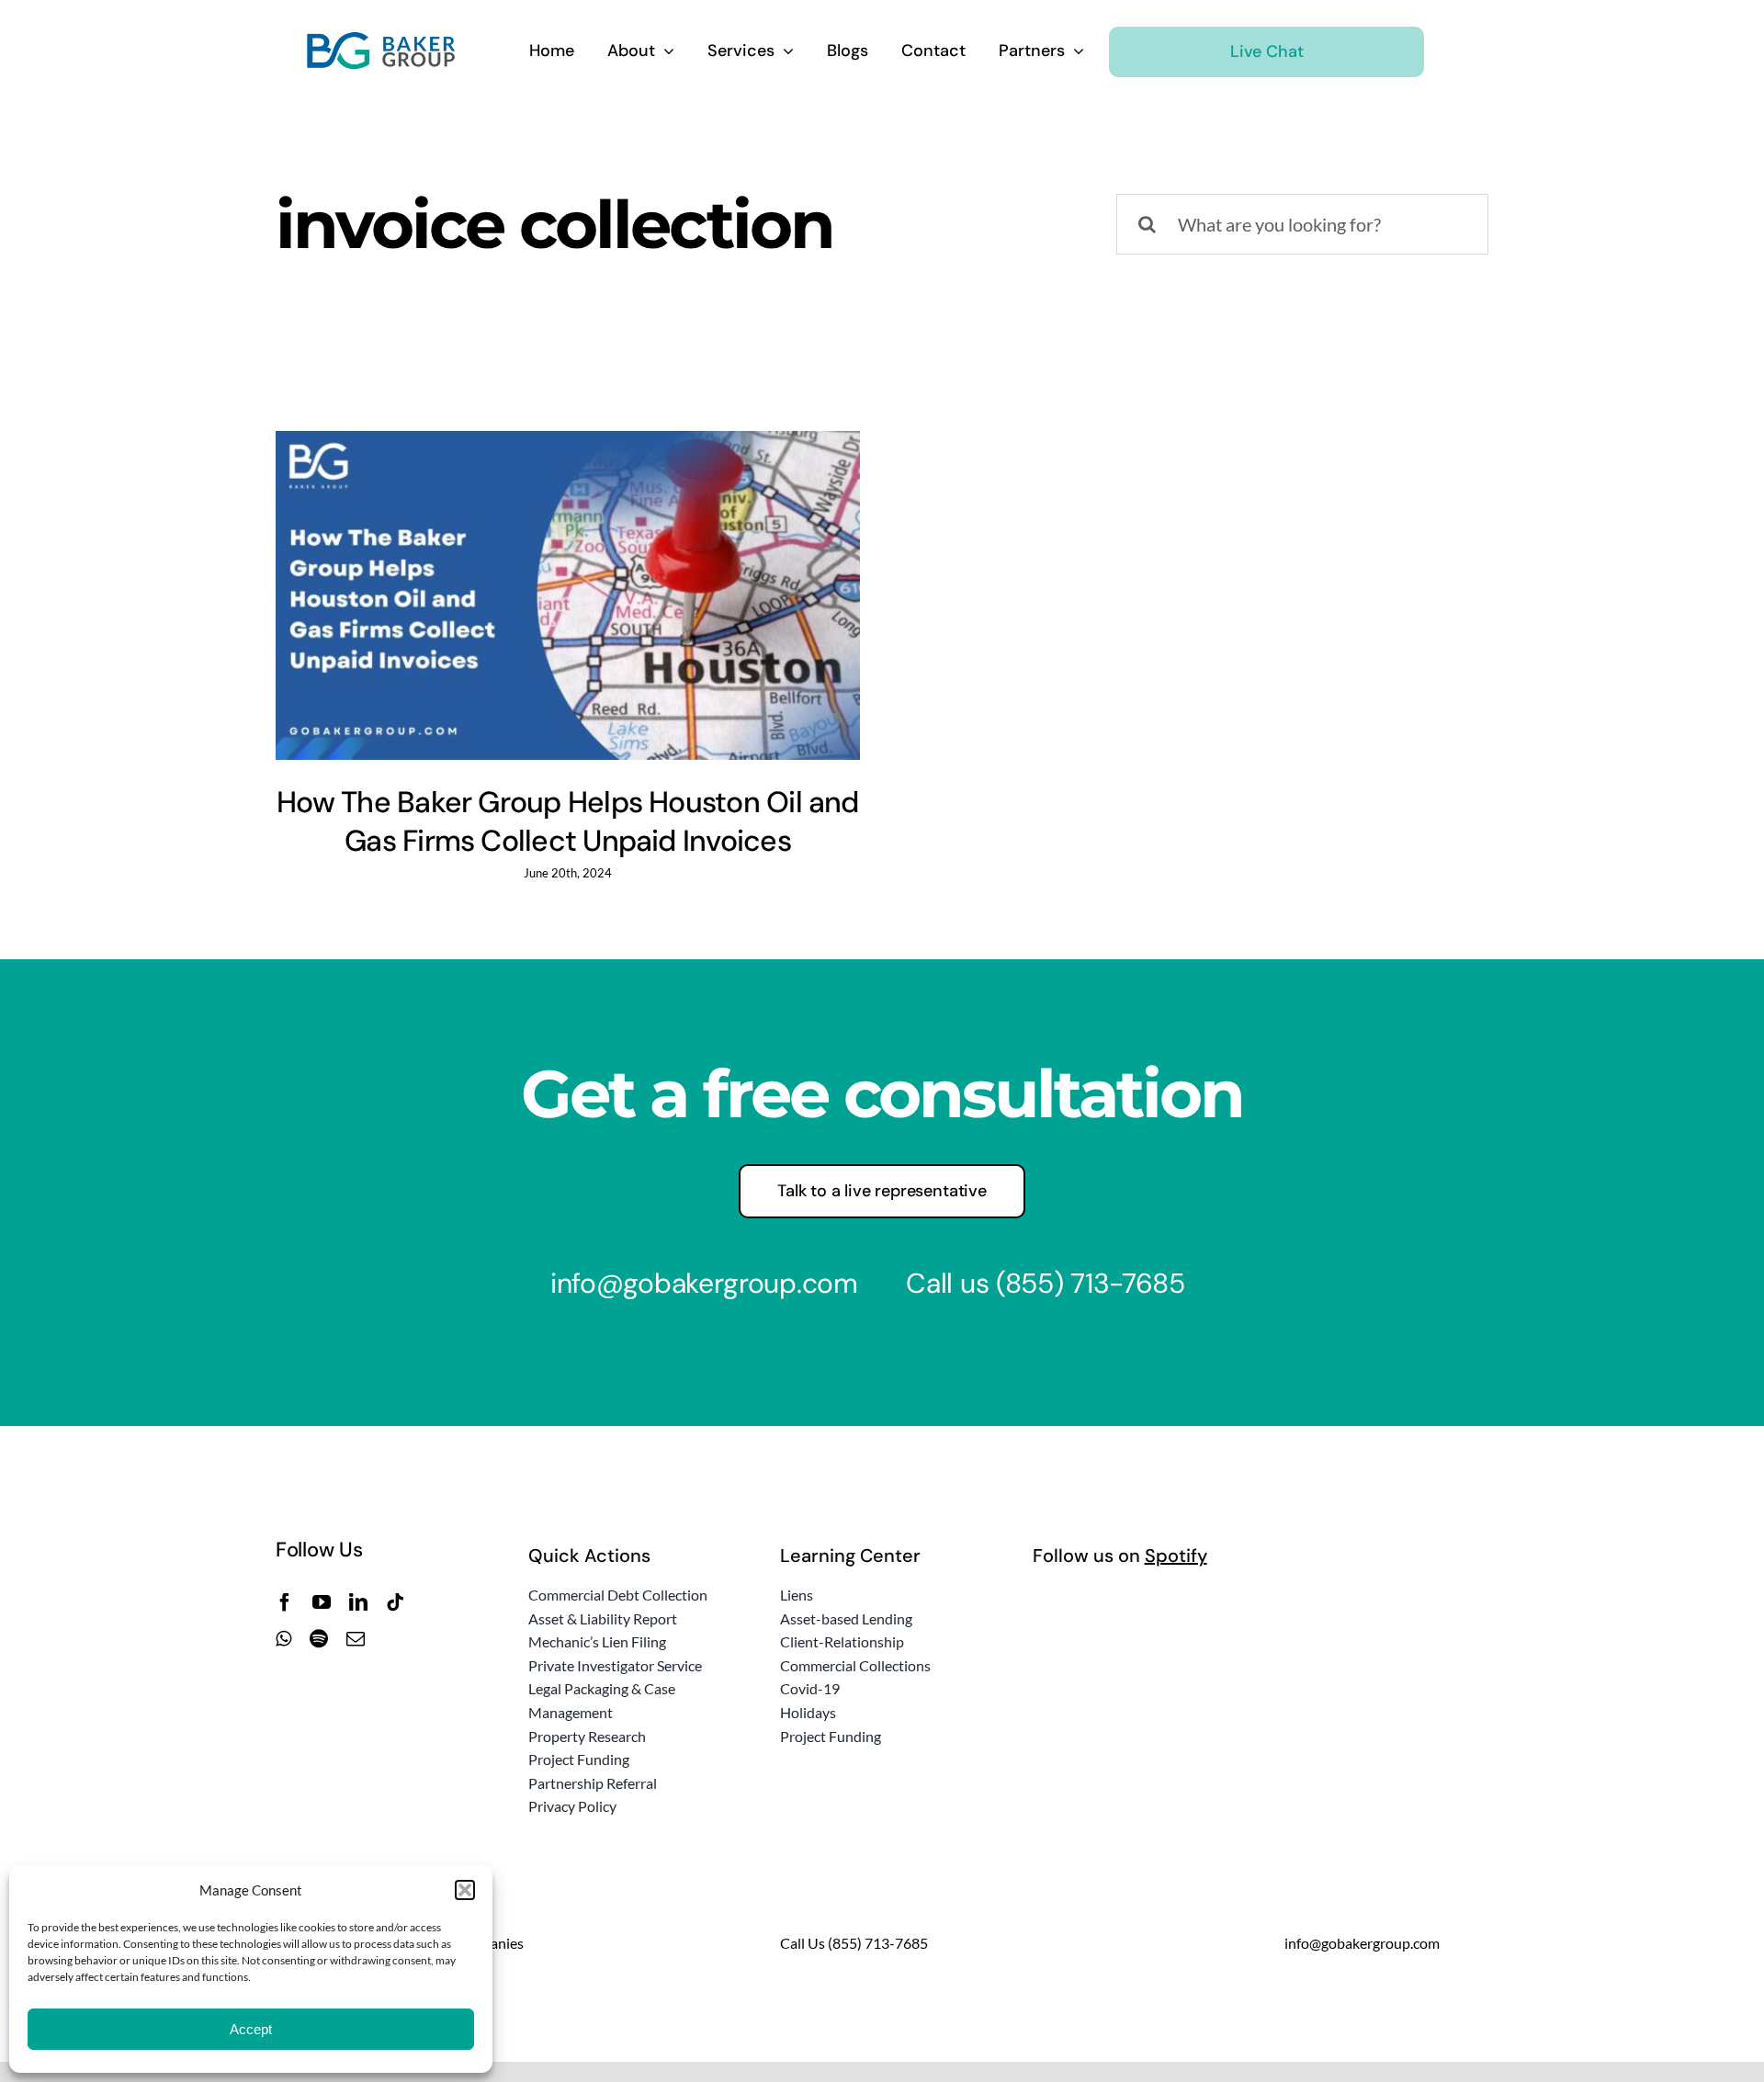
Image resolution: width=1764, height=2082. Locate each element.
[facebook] (285, 1602)
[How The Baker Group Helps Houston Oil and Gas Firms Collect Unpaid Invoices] (568, 595)
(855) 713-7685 (1091, 1283)
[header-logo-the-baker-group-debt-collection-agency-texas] (382, 40)
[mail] (356, 1639)
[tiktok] (395, 1602)
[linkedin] (358, 1602)
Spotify (1176, 1556)
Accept (251, 2029)
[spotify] (319, 1639)
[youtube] (322, 1602)
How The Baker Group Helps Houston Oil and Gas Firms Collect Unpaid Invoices (568, 821)
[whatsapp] (283, 1639)
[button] (465, 1890)
